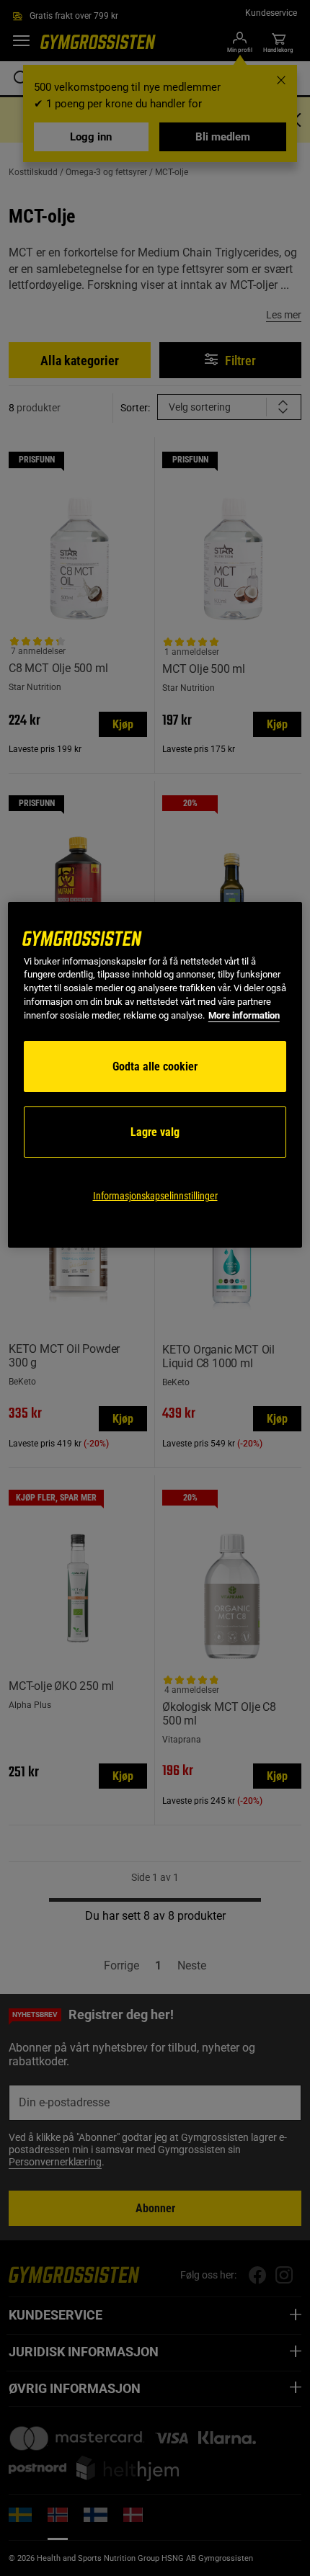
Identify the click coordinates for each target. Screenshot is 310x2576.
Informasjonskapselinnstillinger (155, 1196)
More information (244, 1015)
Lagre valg (155, 1132)
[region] (155, 1075)
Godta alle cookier (155, 1066)
